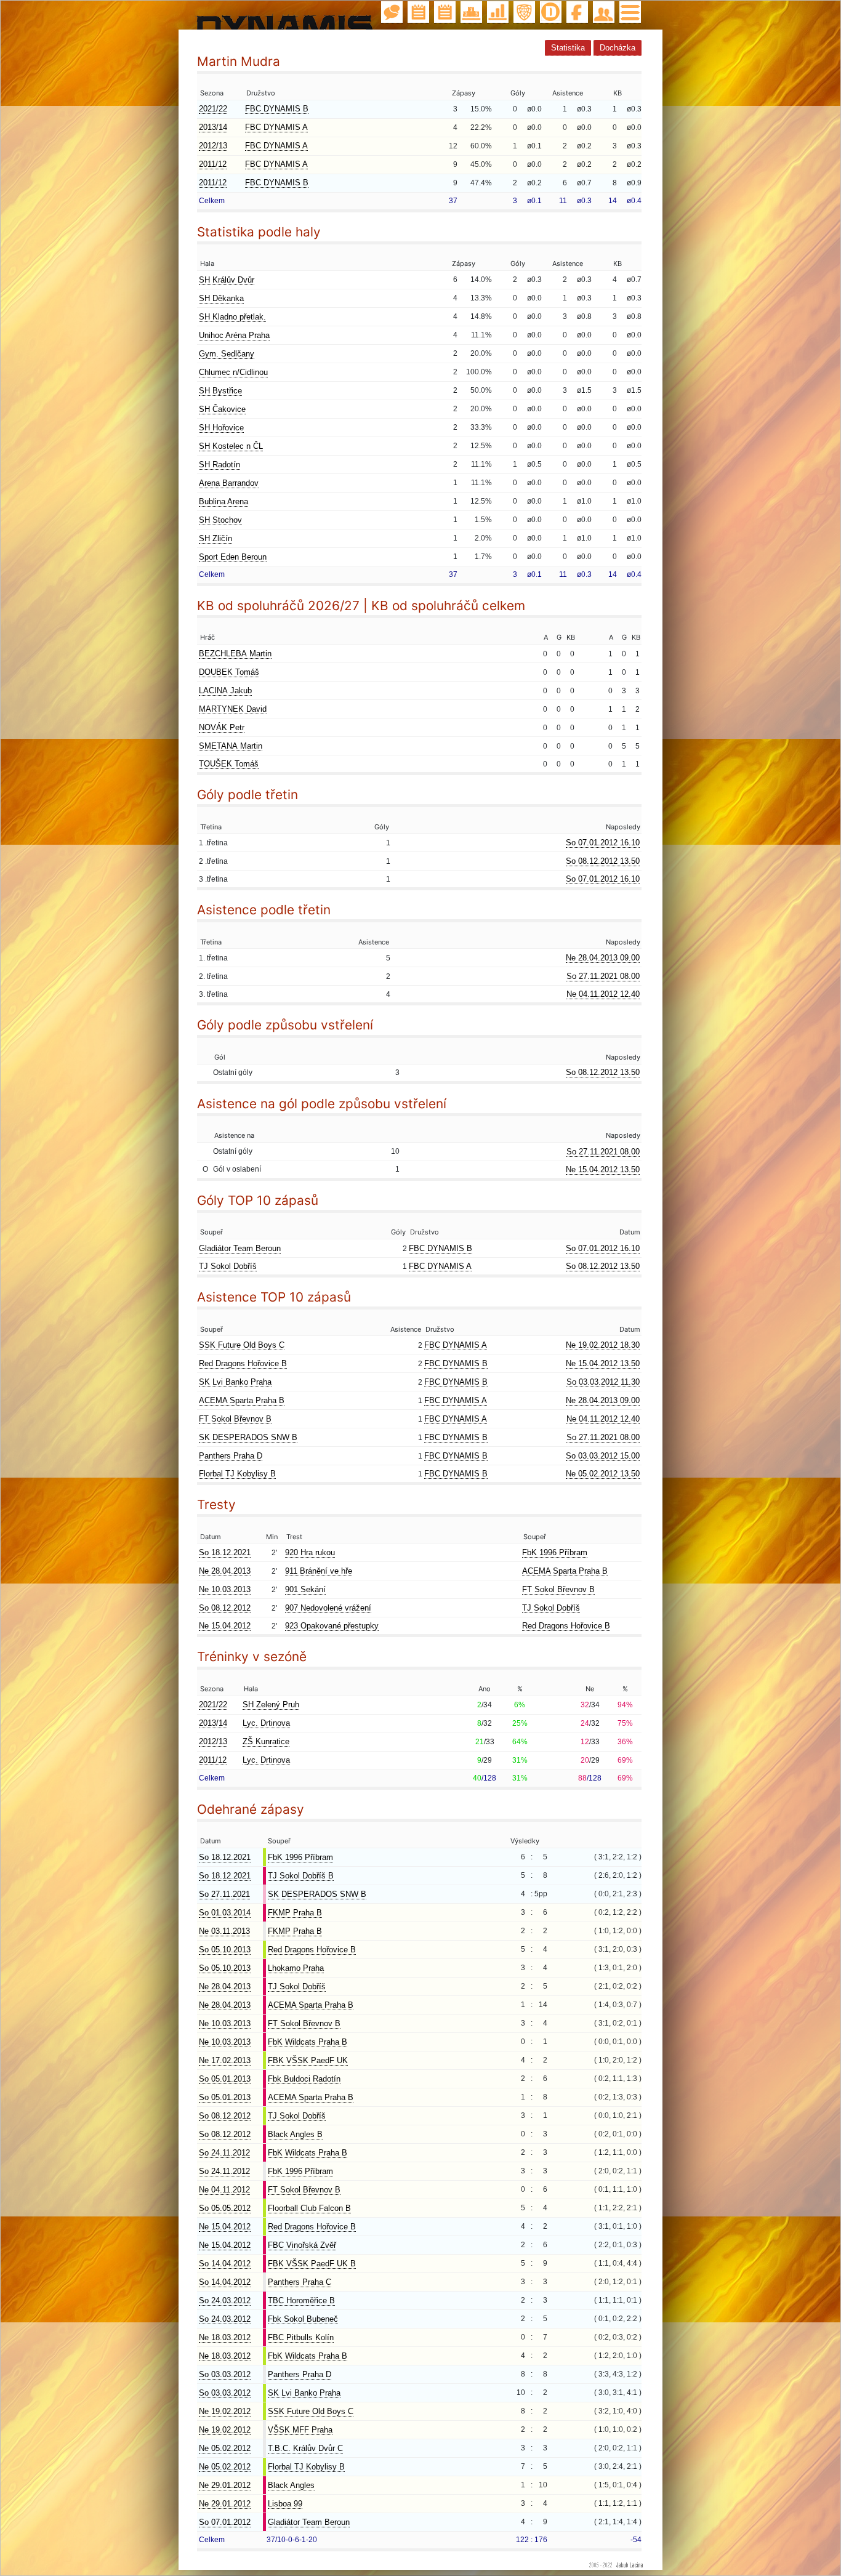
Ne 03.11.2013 (224, 1931)
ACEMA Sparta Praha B (242, 1400)
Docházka (618, 48)
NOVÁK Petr (222, 727)
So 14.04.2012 (225, 2264)
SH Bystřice (220, 391)
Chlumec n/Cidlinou (233, 372)
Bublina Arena (223, 501)
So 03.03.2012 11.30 (603, 1382)
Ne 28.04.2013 (225, 1571)
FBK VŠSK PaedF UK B (312, 2264)
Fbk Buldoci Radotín (304, 2079)
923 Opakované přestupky (332, 1626)
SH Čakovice (222, 409)
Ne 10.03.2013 (225, 1589)
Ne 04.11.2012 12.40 (603, 994)
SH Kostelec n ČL (231, 446)
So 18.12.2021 (225, 1552)
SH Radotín (219, 465)
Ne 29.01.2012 (225, 2485)
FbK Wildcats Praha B (308, 2042)
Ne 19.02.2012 (225, 2411)
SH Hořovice (221, 428)
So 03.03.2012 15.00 (603, 1456)
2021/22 (213, 109)
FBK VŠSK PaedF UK (308, 2060)
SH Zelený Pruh (271, 1705)
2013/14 (213, 127)
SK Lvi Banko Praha (235, 1382)
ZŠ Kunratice (266, 1741)
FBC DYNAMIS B (277, 109)
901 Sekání (305, 1589)
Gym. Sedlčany (227, 354)
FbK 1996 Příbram (555, 1552)
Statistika (568, 48)
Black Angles (291, 2485)
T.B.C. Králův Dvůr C (305, 2448)
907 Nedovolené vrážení (328, 1608)
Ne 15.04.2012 (225, 1626)
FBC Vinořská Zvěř (302, 2245)
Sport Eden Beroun (233, 557)
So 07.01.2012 (225, 2522)
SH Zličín (215, 538)
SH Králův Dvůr (227, 280)
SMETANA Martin (231, 746)
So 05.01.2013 (225, 2079)
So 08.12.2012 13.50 (603, 861)
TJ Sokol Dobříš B (301, 1876)
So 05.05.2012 (225, 2208)
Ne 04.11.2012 (224, 2190)
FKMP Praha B (295, 1913)
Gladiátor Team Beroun (240, 1248)
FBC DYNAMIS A (276, 127)
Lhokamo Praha (296, 1968)
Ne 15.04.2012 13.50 (603, 1169)
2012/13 (213, 146)
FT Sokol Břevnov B (235, 1419)
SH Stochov (220, 520)
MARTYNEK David (233, 709)
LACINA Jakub (225, 690)
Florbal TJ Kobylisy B (237, 1474)
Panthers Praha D (231, 1456)
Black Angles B (295, 2134)
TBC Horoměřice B (301, 2300)
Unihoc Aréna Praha (234, 335)
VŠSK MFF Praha (300, 2430)
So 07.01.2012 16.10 (603, 843)
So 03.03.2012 (225, 2374)
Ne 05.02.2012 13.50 (603, 1474)
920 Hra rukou (310, 1552)
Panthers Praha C (300, 2282)
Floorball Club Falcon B (309, 2208)
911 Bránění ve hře (319, 1571)
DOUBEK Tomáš (229, 672)
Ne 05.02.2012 (225, 2448)
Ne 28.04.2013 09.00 (603, 958)
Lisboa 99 (285, 2504)
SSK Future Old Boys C (242, 1345)
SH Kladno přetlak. (232, 317)
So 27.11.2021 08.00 (603, 976)
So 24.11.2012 (224, 2153)
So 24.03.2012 (225, 2300)
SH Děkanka (221, 298)
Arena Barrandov (229, 483)
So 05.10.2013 (225, 1950)
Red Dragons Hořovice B (243, 1363)
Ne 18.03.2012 (225, 2337)
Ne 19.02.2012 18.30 (603, 1345)
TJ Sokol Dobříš (228, 1266)
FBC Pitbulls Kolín (301, 2337)
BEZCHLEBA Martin (235, 654)
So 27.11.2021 (224, 1894)
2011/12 (213, 164)
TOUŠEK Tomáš (229, 764)
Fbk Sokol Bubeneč (303, 2319)
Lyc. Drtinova (266, 1723)
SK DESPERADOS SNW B (248, 1437)
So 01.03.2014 (225, 1913)
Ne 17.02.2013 (225, 2060)
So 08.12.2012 (225, 1608)
